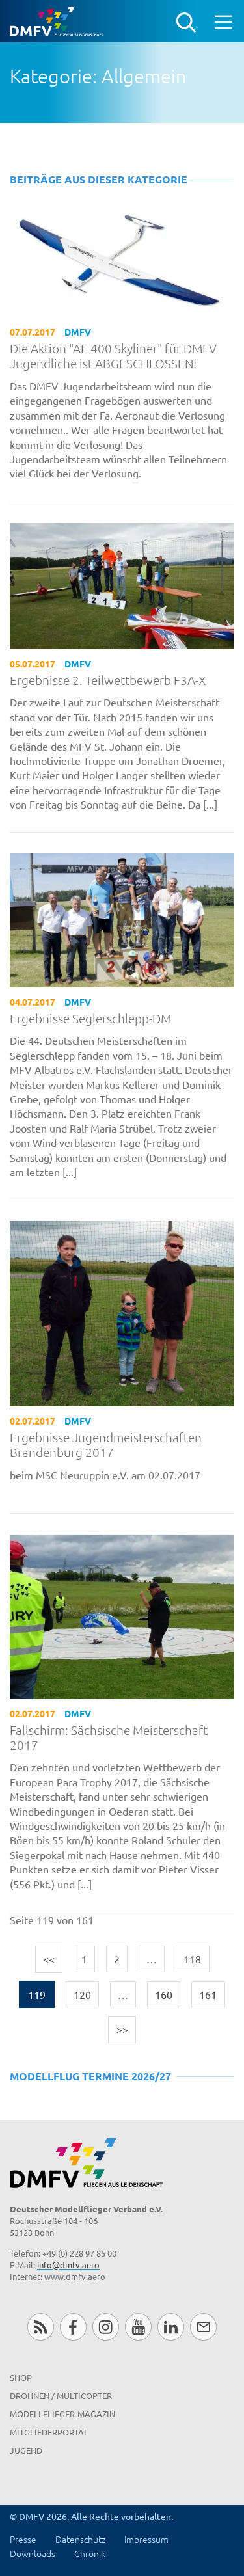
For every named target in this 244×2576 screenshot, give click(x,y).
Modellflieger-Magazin (62, 2414)
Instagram (106, 2327)
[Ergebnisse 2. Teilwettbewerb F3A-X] (122, 584)
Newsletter (203, 2327)
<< (49, 1959)
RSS (41, 2327)
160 (164, 1994)
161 (208, 1994)
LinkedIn (171, 2327)
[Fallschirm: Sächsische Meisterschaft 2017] (122, 1615)
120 (82, 1994)
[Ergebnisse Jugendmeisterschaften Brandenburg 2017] (122, 1312)
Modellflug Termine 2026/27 (90, 2076)
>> (122, 2029)
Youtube (138, 2327)
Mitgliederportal (49, 2432)
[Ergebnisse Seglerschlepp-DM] (122, 919)
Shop (21, 2377)
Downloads (33, 2553)
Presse (23, 2539)
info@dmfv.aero (68, 2265)
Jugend (26, 2450)
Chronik (90, 2553)
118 (192, 1959)
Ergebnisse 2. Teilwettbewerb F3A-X (108, 680)
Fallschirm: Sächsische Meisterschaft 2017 (109, 1737)
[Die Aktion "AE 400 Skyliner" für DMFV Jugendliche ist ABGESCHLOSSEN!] (122, 261)
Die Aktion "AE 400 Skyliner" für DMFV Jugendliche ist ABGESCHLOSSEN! (113, 356)
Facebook (73, 2327)
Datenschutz (80, 2539)
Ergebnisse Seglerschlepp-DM (90, 1018)
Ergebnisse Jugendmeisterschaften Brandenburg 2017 (106, 1445)
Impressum (146, 2539)
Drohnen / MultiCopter (61, 2395)
